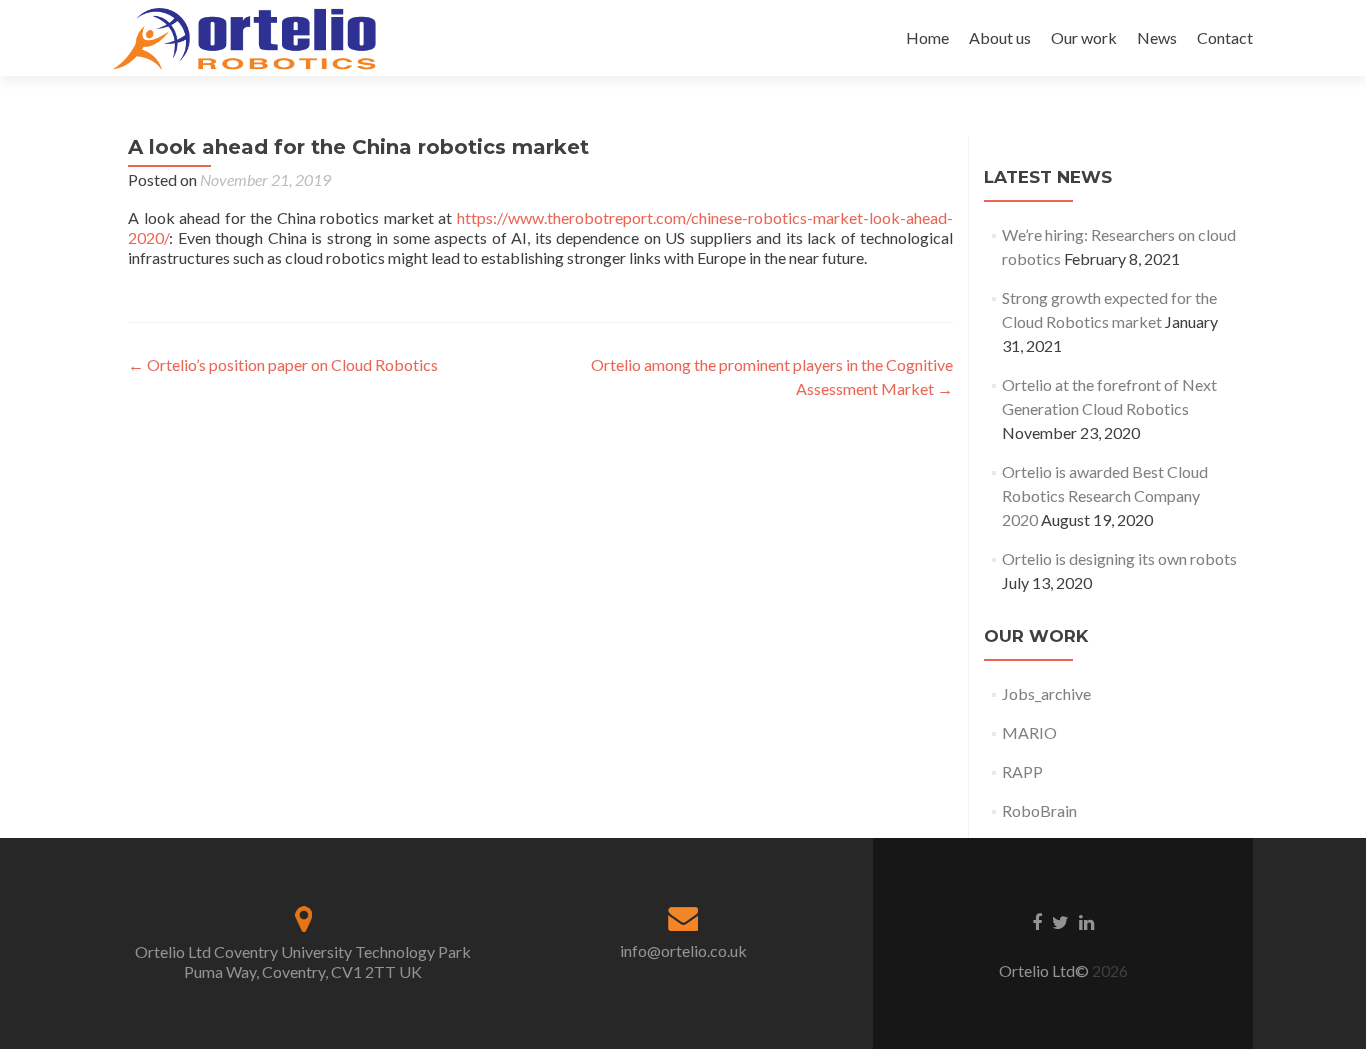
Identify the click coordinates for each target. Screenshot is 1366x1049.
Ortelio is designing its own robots (1119, 558)
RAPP (1022, 771)
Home (927, 37)
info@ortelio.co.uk (683, 950)
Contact (1225, 37)
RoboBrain (1039, 810)
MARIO (1029, 732)
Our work (1084, 37)
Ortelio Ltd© (1045, 970)
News (1157, 37)
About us (1000, 37)
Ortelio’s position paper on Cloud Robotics (283, 364)
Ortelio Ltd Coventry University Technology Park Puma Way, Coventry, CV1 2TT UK (303, 961)
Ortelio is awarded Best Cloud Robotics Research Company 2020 (1105, 495)
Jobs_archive (1046, 693)
